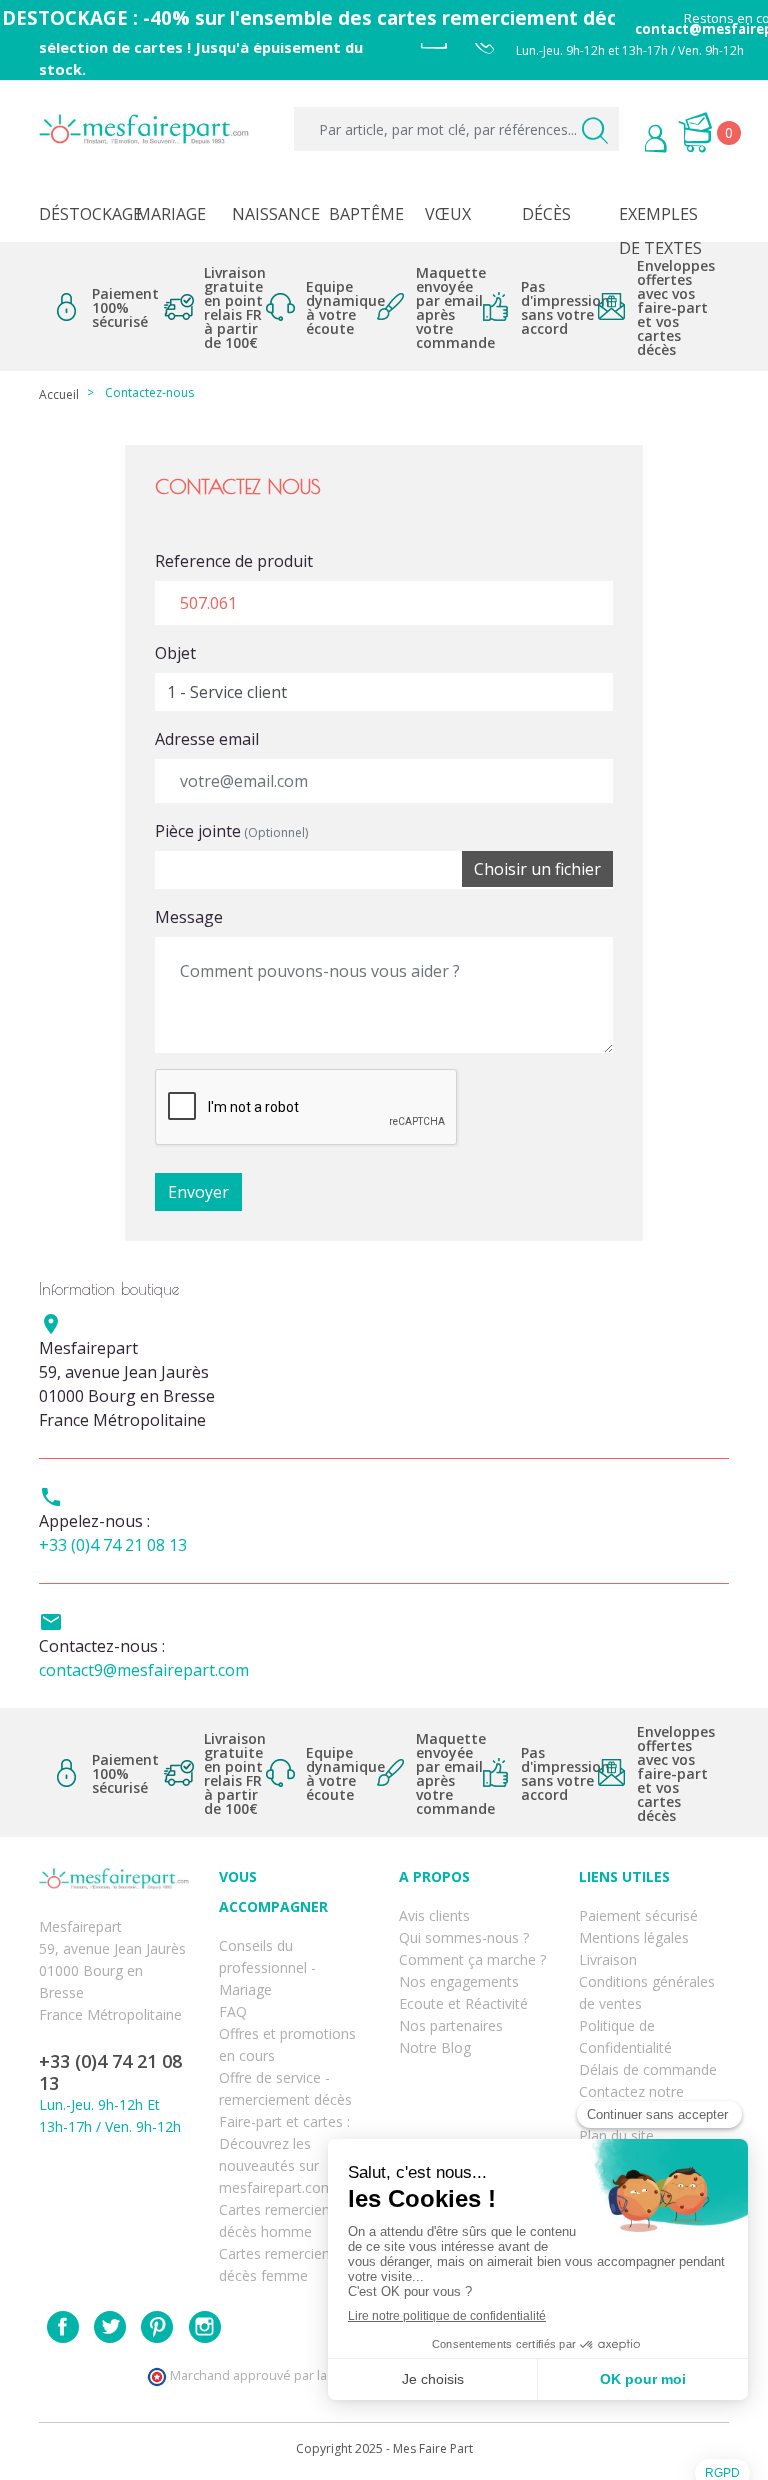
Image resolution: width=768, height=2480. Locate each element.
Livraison (608, 1959)
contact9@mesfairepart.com (144, 1670)
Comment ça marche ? (472, 1959)
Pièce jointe (231, 831)
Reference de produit (234, 561)
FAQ (233, 2011)
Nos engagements (459, 1981)
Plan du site (616, 2135)
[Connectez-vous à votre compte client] (625, 141)
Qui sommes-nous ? (464, 1937)
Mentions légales (634, 1937)
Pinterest (157, 2327)
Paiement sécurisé (638, 1915)
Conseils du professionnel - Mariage (267, 1967)
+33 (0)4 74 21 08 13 (113, 1545)
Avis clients (434, 1915)
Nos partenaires (451, 2025)
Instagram (205, 2327)
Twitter (110, 2327)
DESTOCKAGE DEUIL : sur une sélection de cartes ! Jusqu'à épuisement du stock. (201, 45)
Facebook (63, 2327)
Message (189, 917)
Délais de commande (648, 2069)
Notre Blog (435, 2047)
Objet (175, 653)
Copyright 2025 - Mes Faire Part (384, 2448)
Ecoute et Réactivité (463, 2003)
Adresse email (207, 739)
